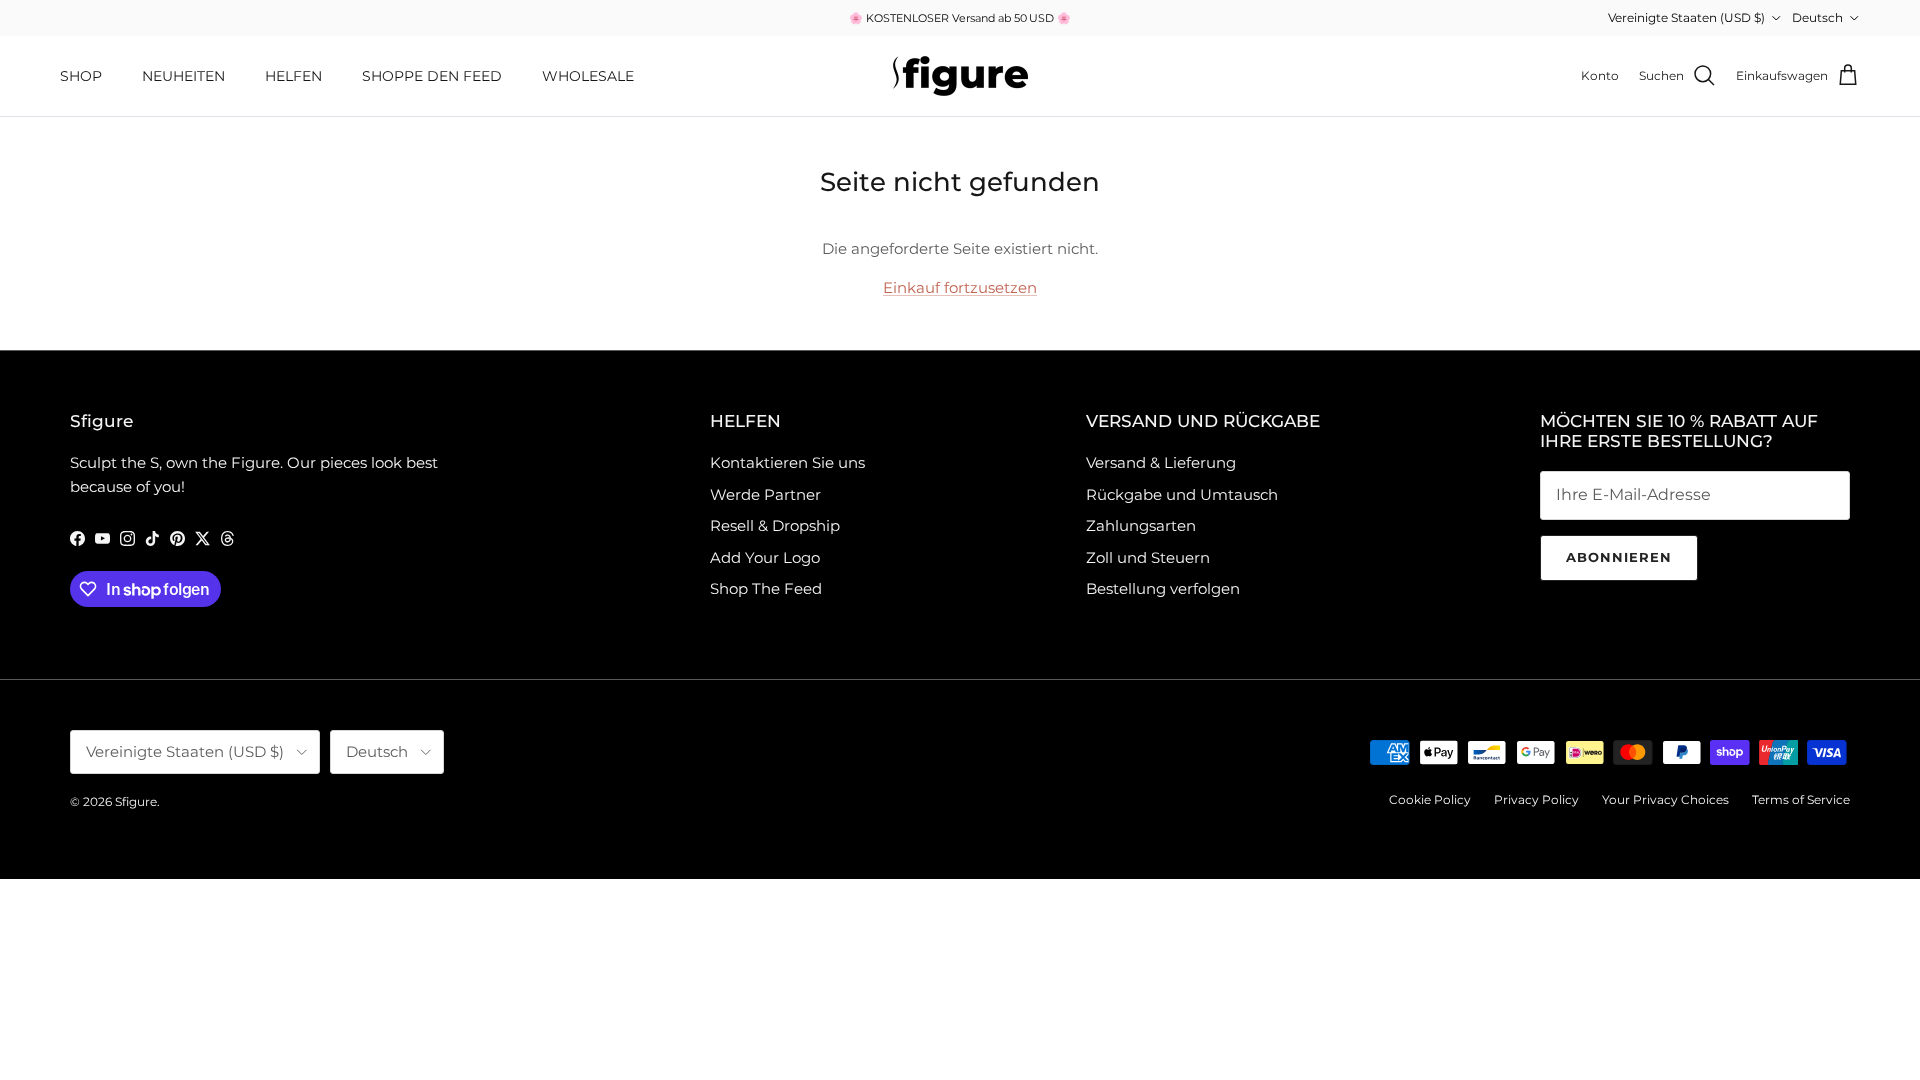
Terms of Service (1801, 799)
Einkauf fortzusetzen (960, 287)
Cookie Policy (1430, 799)
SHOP (81, 76)
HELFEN (293, 76)
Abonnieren (1619, 557)
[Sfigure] (960, 76)
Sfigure (136, 801)
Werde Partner (765, 494)
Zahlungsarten (1141, 525)
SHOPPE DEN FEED (432, 76)
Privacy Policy (1536, 799)
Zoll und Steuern (1148, 557)
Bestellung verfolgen (1163, 588)
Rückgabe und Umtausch (1182, 494)
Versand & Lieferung (1161, 462)
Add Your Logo (765, 557)
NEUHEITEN (183, 76)
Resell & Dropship (775, 525)
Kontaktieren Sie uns (787, 462)
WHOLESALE (588, 76)
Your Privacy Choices (1665, 799)
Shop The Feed (766, 588)
